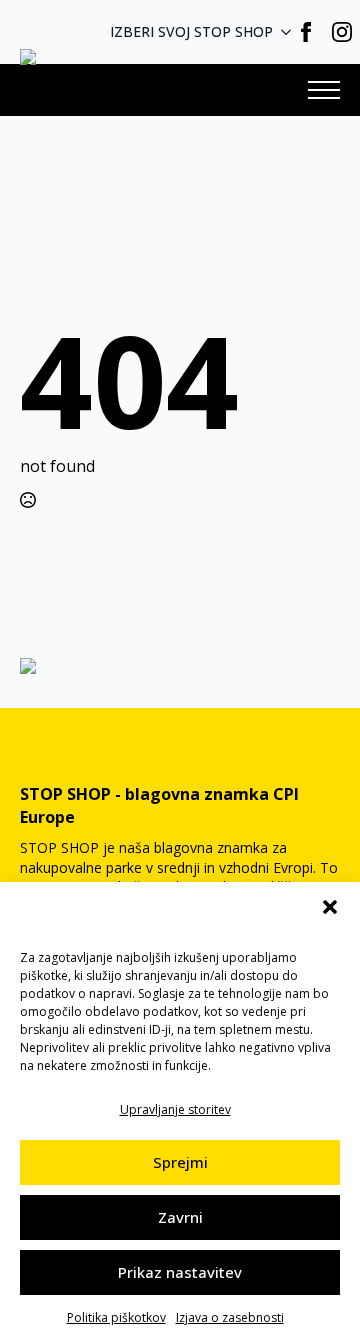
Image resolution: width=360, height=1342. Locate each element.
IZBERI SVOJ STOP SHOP (191, 31)
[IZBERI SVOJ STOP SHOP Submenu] (292, 32)
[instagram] (342, 32)
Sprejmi (180, 1162)
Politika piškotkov (116, 1317)
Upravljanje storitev (175, 1109)
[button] (330, 907)
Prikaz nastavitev (180, 1272)
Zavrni (180, 1217)
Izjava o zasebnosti (230, 1317)
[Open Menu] (324, 90)
